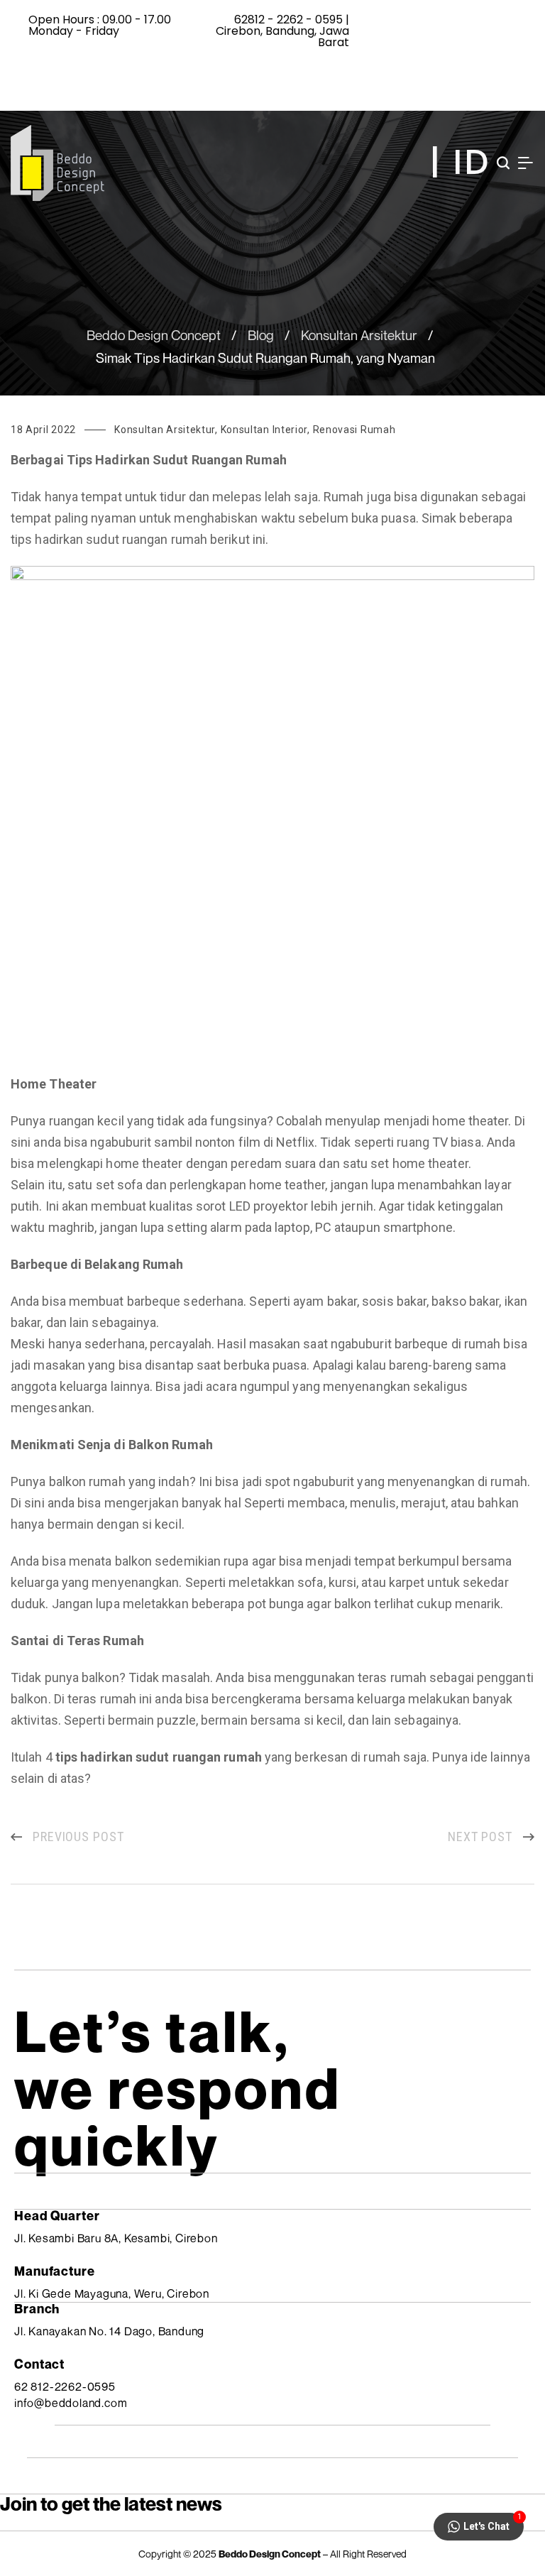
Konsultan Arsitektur (359, 335)
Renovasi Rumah (354, 430)
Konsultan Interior (264, 430)
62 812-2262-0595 (65, 2386)
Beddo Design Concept (154, 335)
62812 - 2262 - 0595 (288, 20)
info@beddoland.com (71, 2403)
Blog (261, 335)
